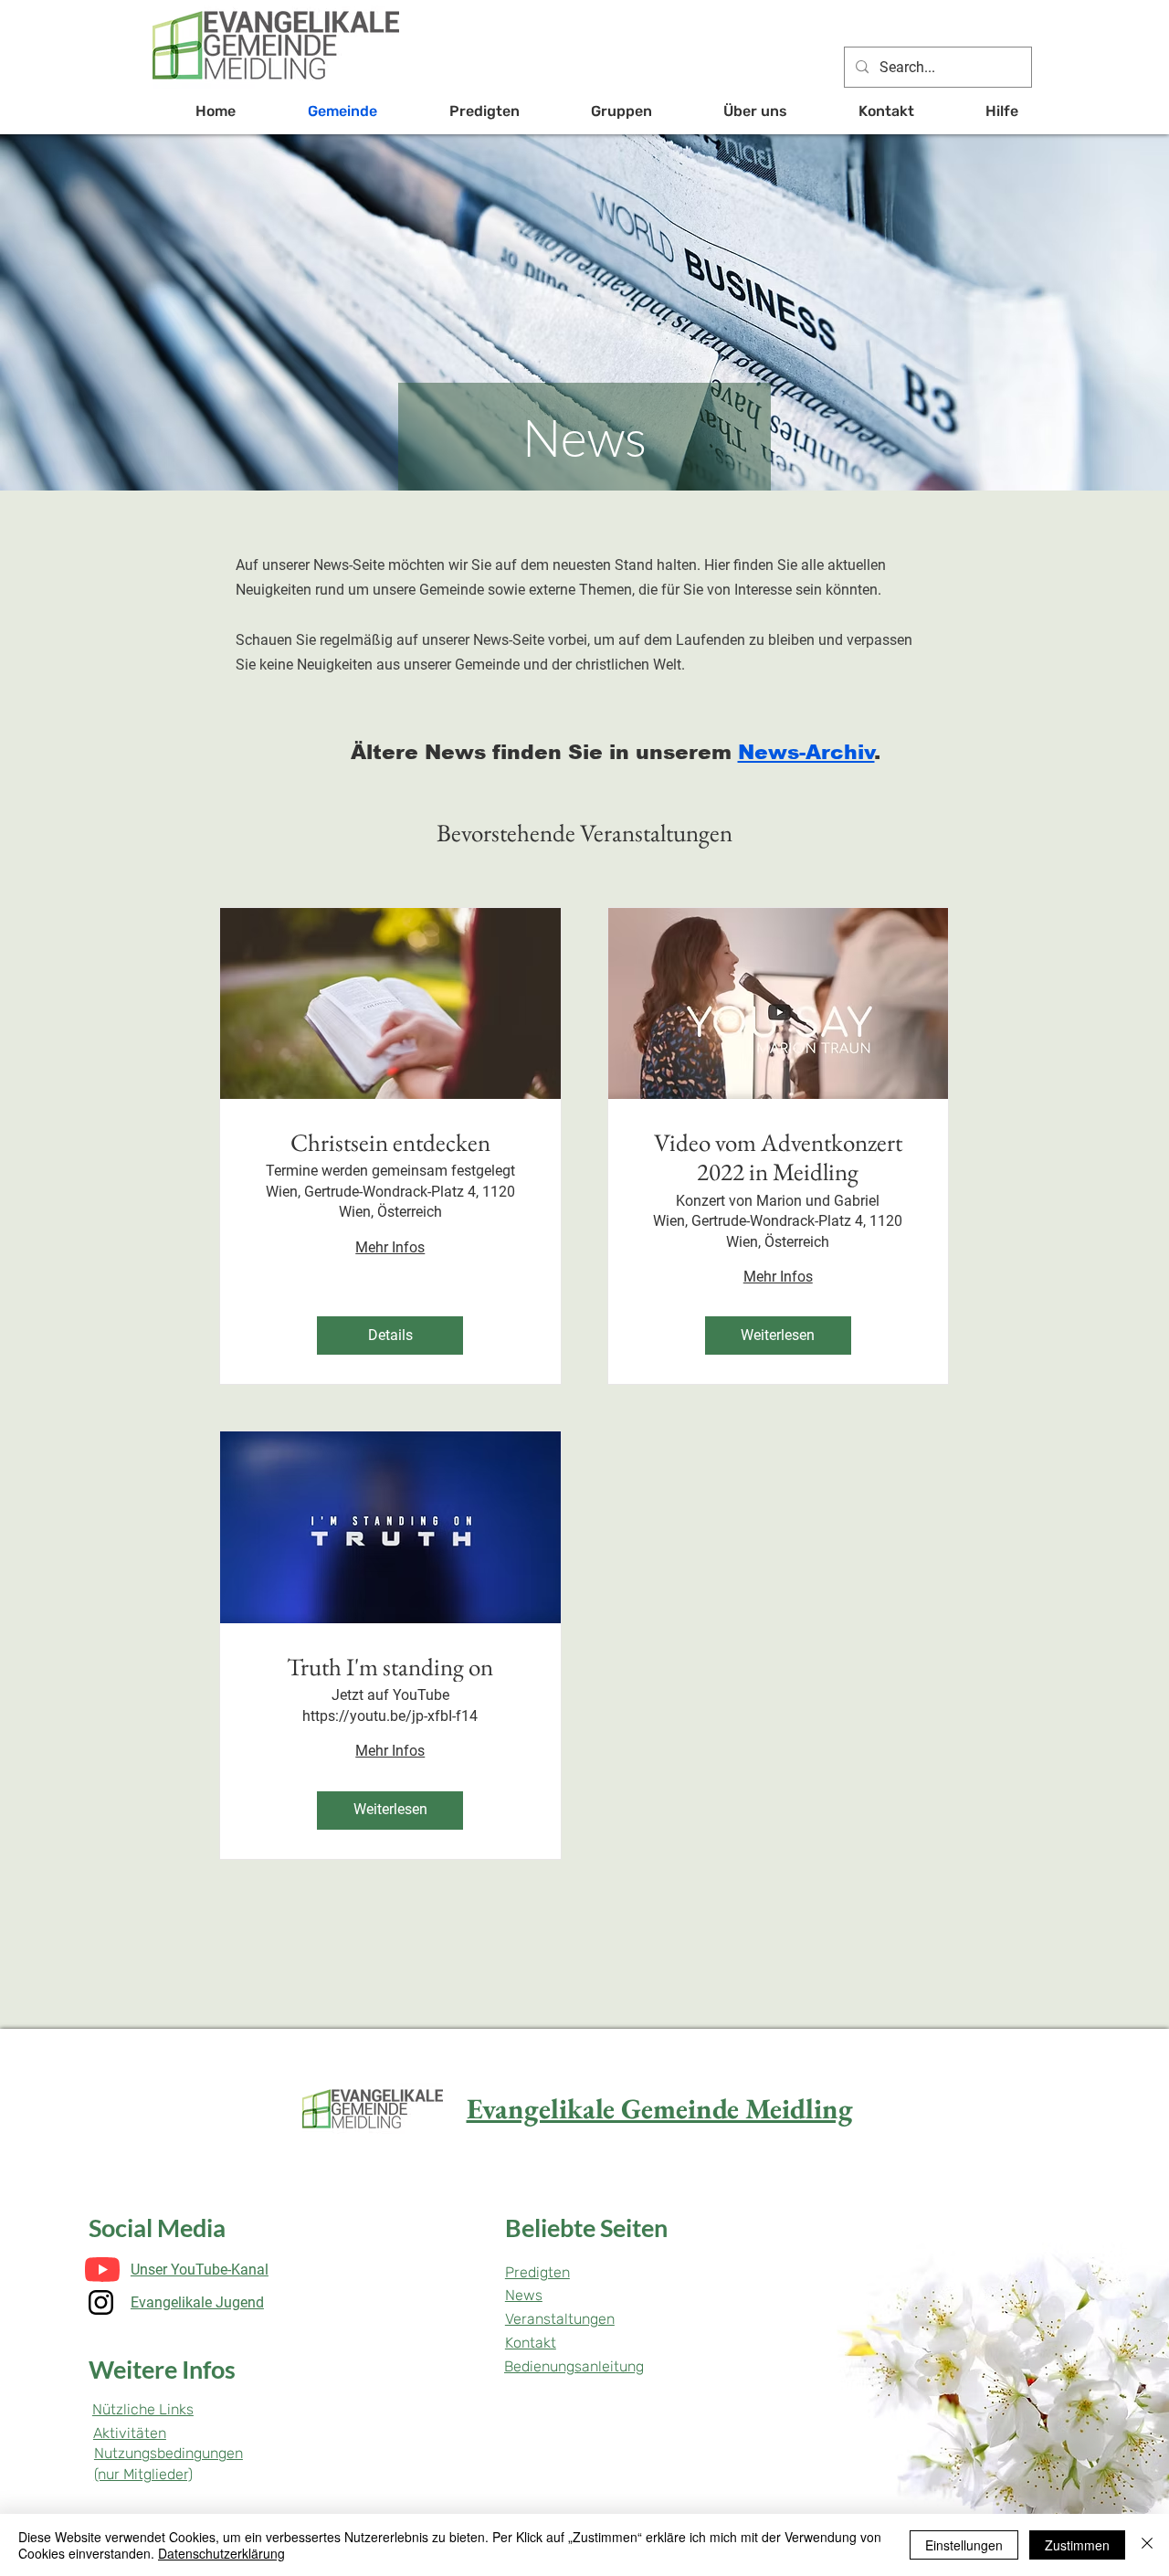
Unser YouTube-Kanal (200, 2270)
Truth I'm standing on (390, 1667)
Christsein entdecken (390, 1143)
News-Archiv (806, 752)
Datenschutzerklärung (221, 2553)
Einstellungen (964, 2545)
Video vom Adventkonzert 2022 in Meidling (778, 1158)
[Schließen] (1147, 2545)
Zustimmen (1077, 2545)
